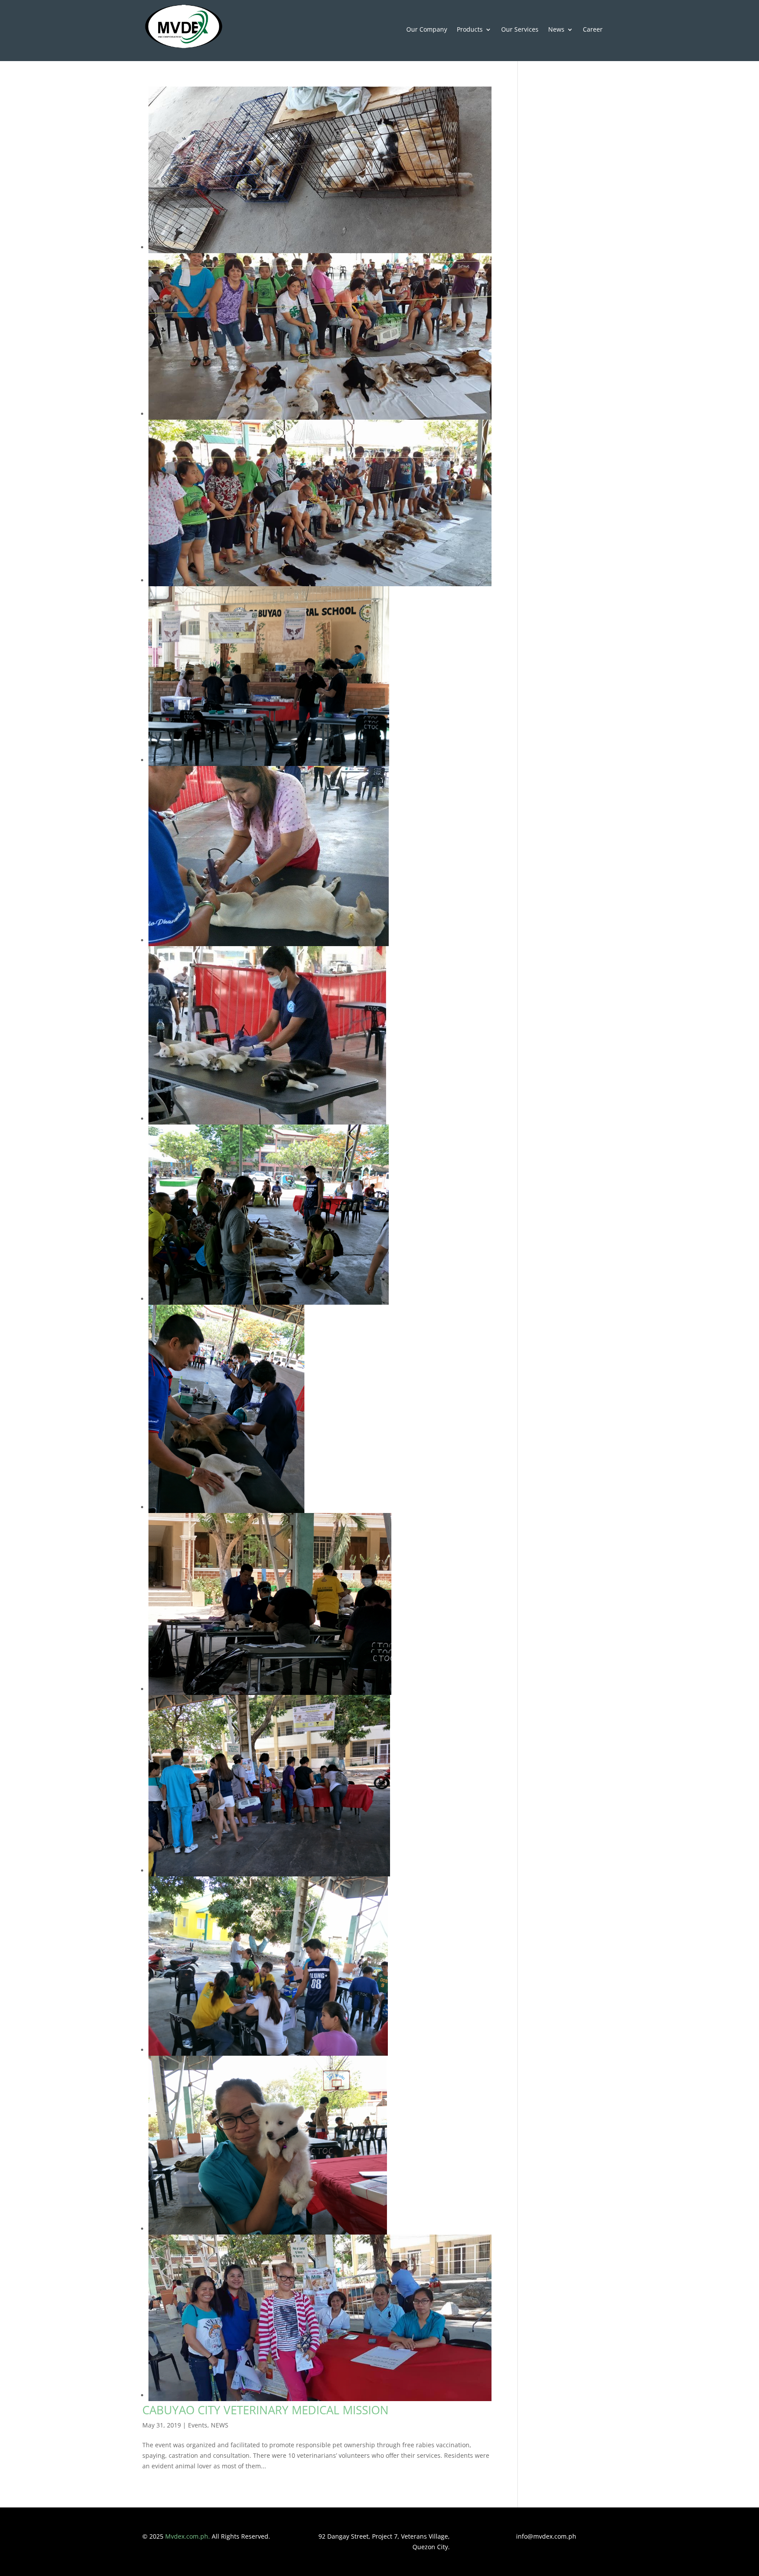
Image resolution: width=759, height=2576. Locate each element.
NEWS (220, 2425)
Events (198, 2425)
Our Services (520, 30)
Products (470, 30)
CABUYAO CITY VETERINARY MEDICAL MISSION (266, 2410)
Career (593, 30)
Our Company (427, 30)
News (556, 30)
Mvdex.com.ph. (188, 2536)
